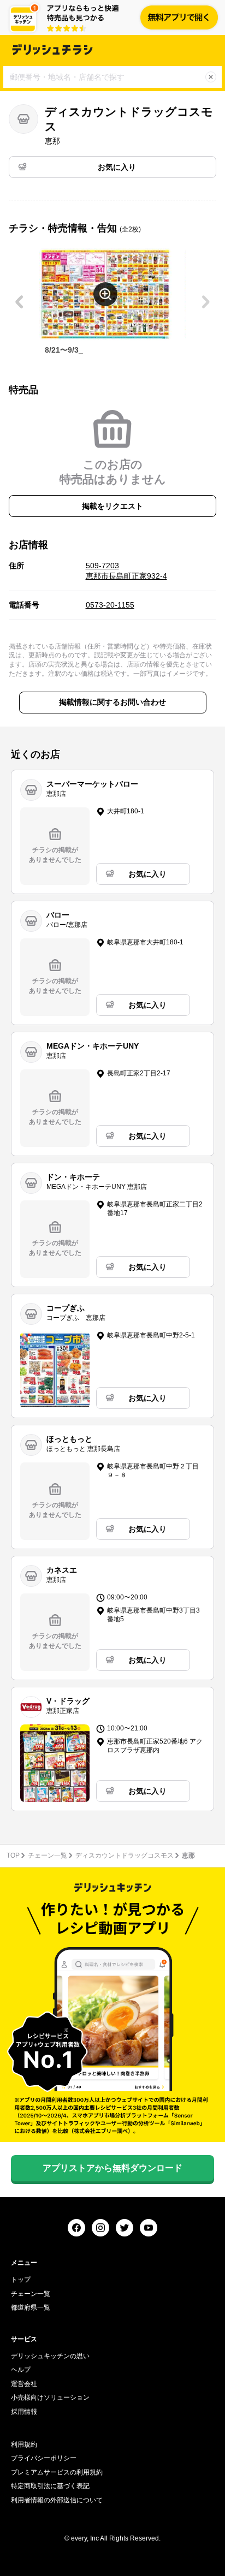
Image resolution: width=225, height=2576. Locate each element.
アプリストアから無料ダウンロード (112, 2168)
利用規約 (24, 2444)
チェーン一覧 (48, 1855)
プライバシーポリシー (44, 2458)
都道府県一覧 (31, 2307)
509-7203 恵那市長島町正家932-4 (126, 571)
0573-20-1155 (110, 605)
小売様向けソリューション (50, 2397)
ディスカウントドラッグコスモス (125, 1855)
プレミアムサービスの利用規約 (57, 2472)
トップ (21, 2280)
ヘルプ (21, 2370)
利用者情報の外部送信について (57, 2500)
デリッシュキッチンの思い (50, 2356)
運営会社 (24, 2384)
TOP (13, 1855)
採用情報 (24, 2412)
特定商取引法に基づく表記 (50, 2486)
